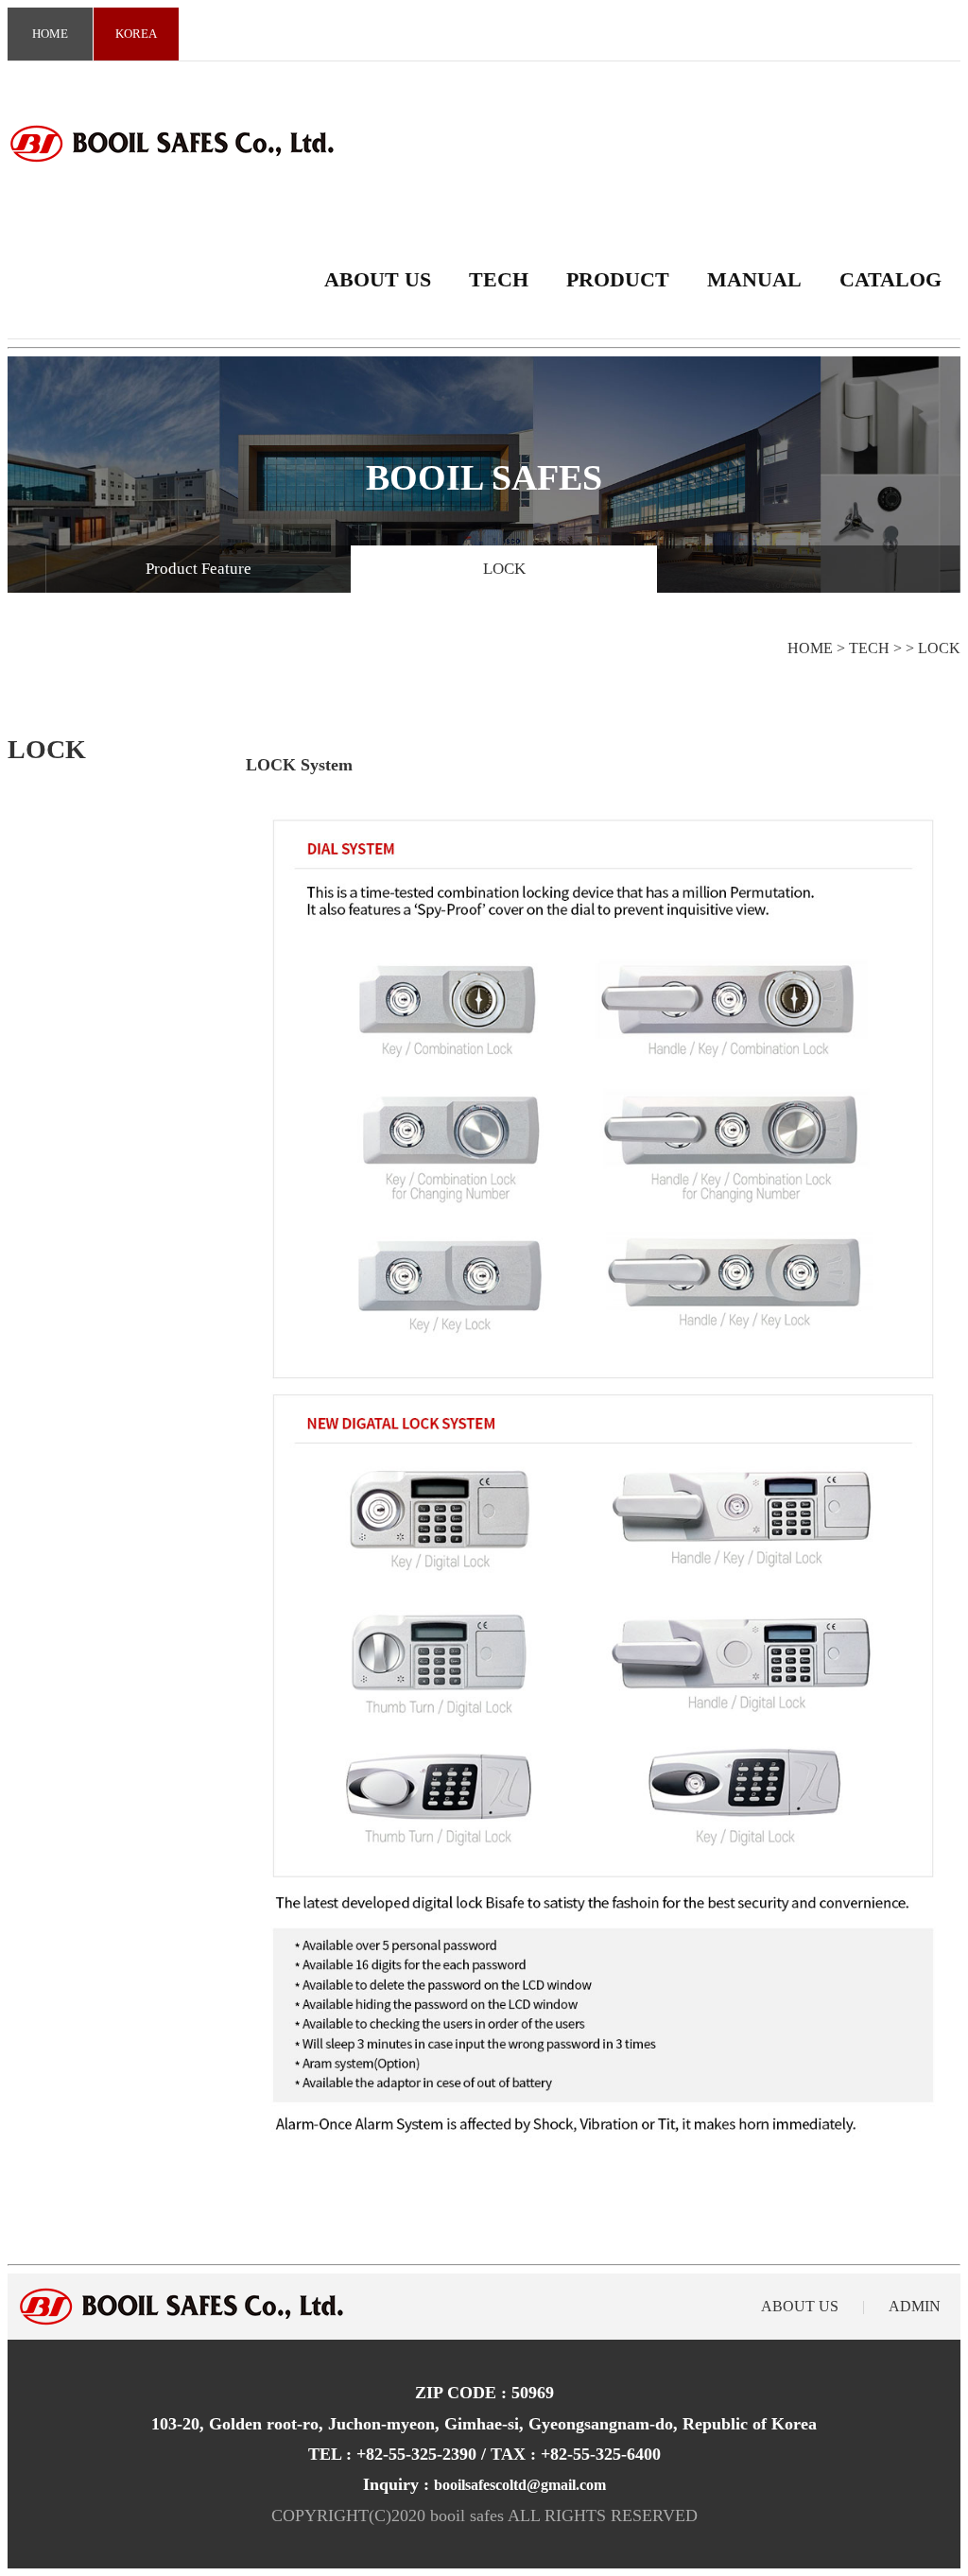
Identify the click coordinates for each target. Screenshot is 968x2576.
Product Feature (199, 569)
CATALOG (890, 279)
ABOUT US (378, 279)
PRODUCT (618, 279)
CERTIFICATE (199, 616)
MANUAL (754, 279)
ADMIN (915, 2306)
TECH (499, 279)
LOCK (504, 569)
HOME (50, 34)
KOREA (136, 34)
